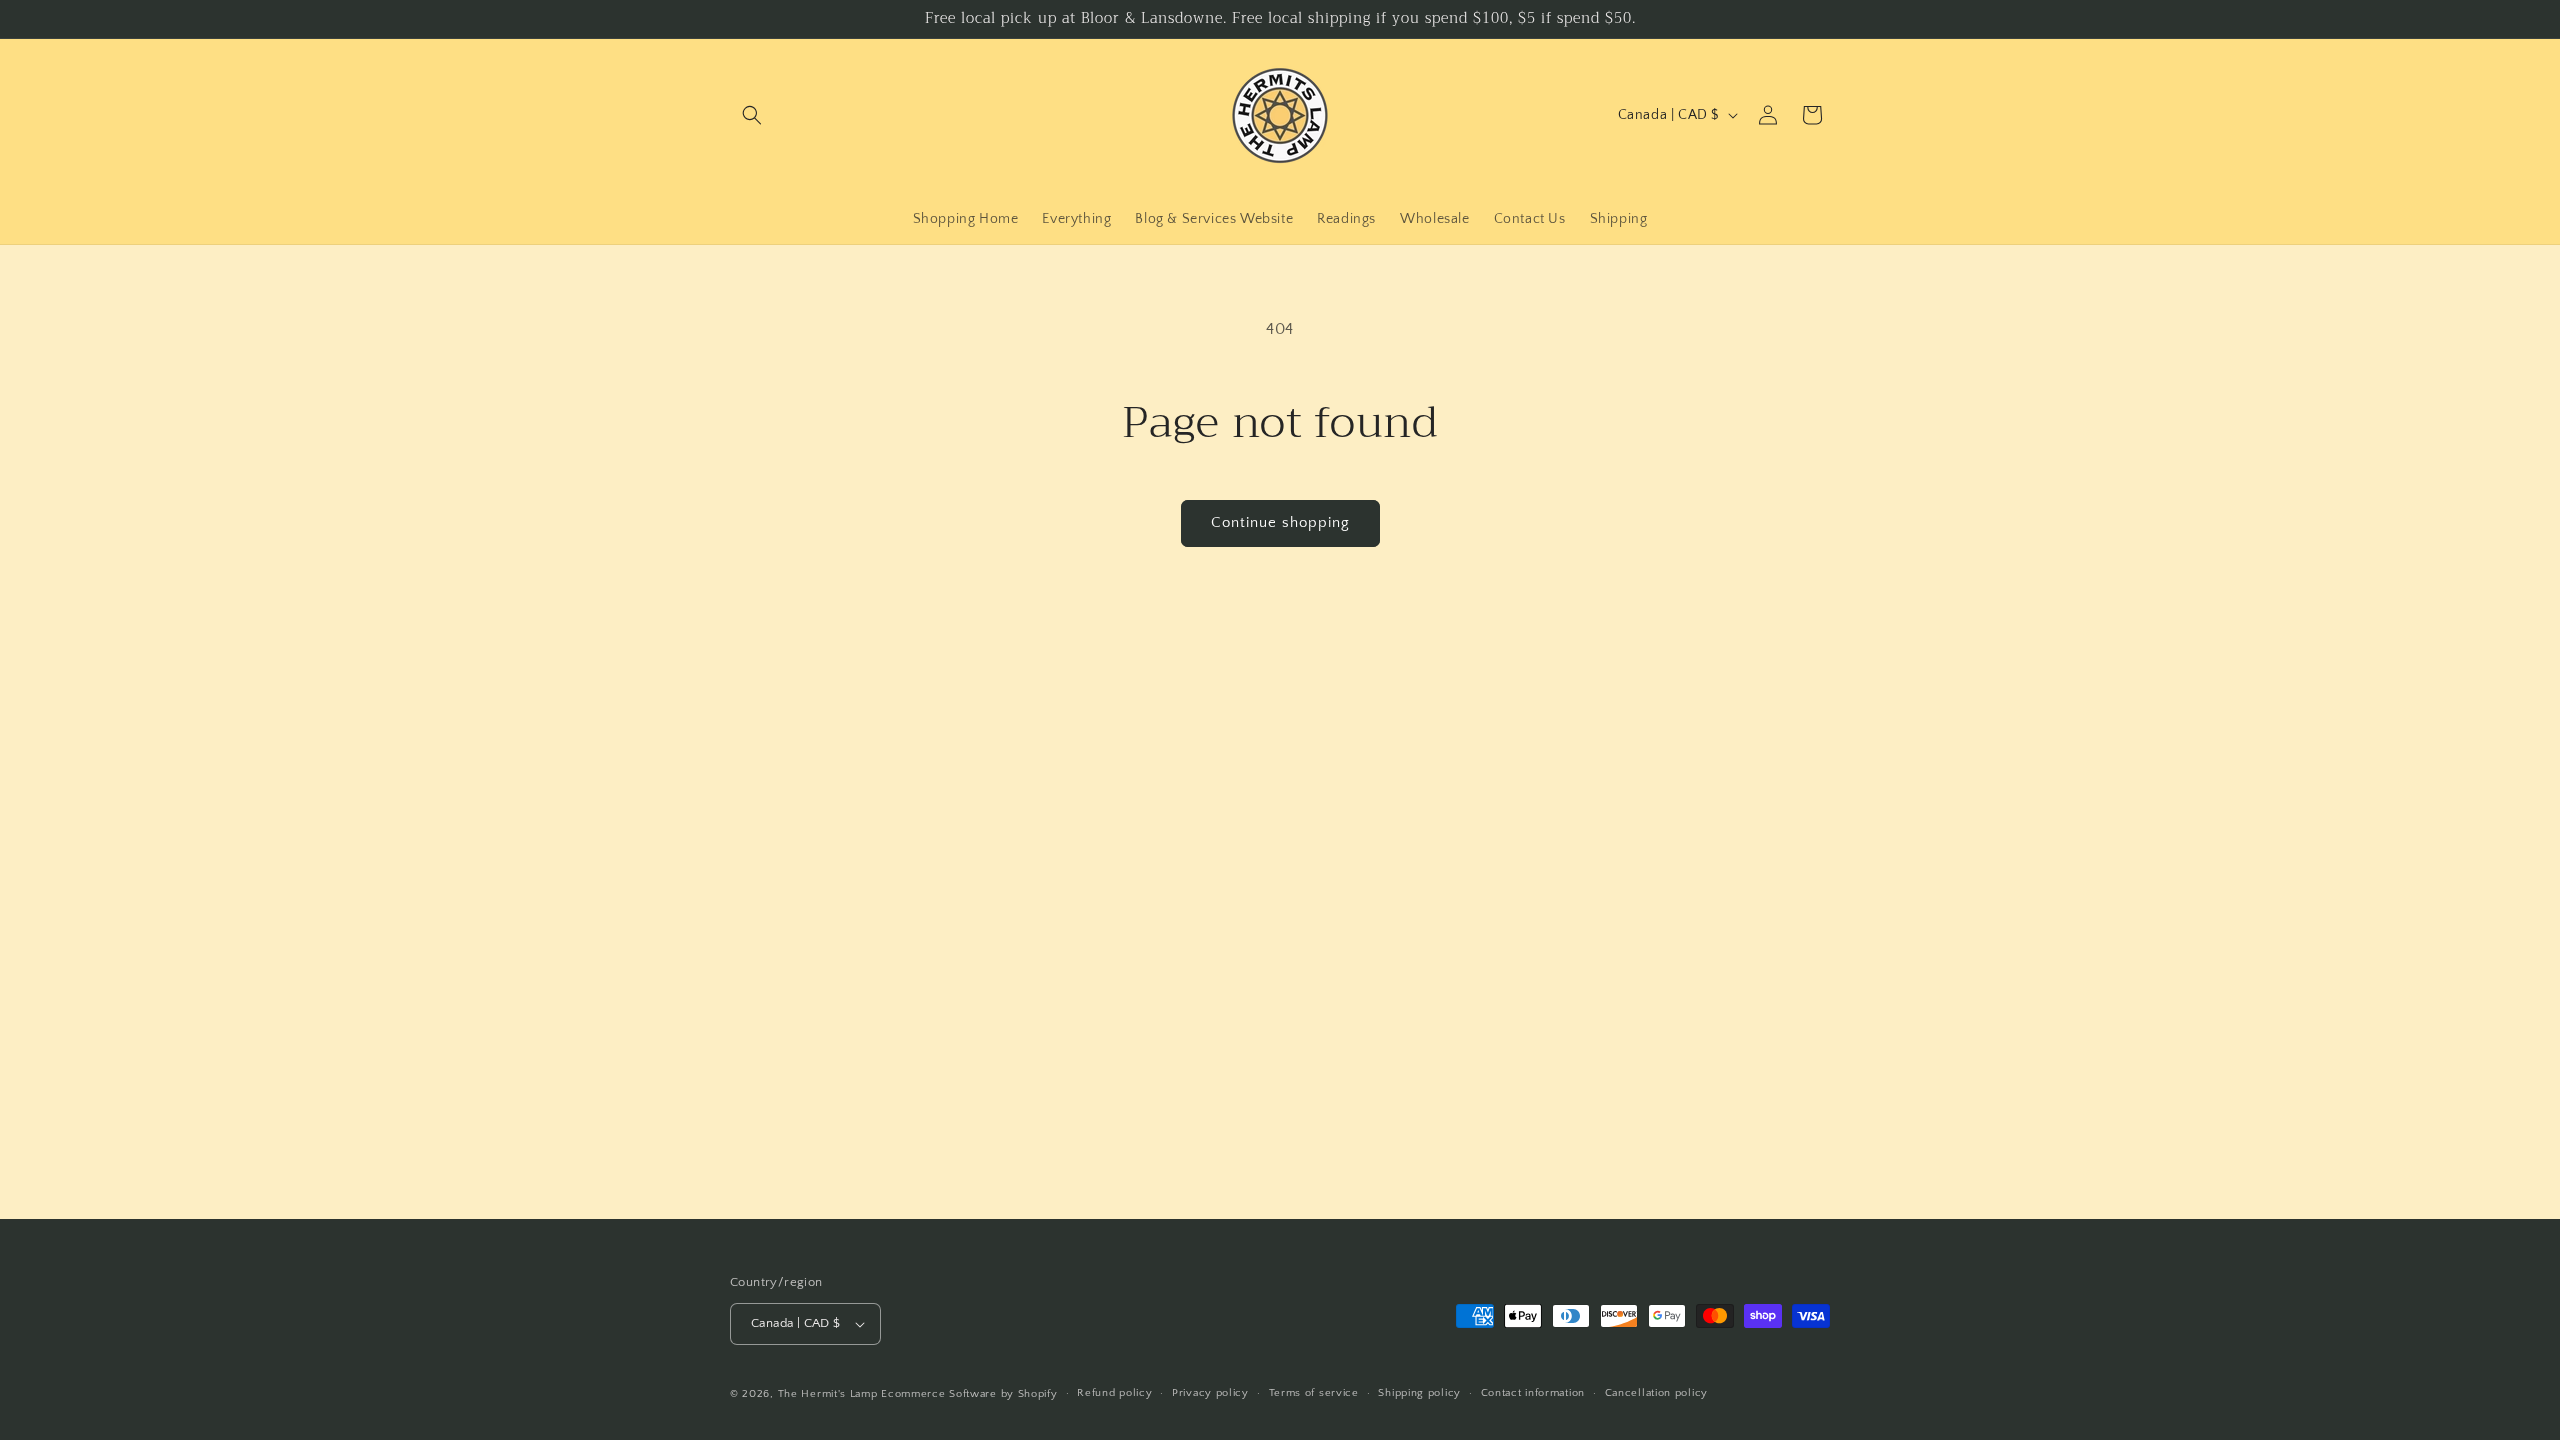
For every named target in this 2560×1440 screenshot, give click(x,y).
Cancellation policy (1656, 1393)
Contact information (1533, 1393)
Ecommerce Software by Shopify (969, 1394)
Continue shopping (1280, 522)
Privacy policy (1210, 1393)
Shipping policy (1419, 1393)
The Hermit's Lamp (828, 1394)
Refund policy (1114, 1393)
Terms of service (1314, 1393)
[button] (752, 115)
